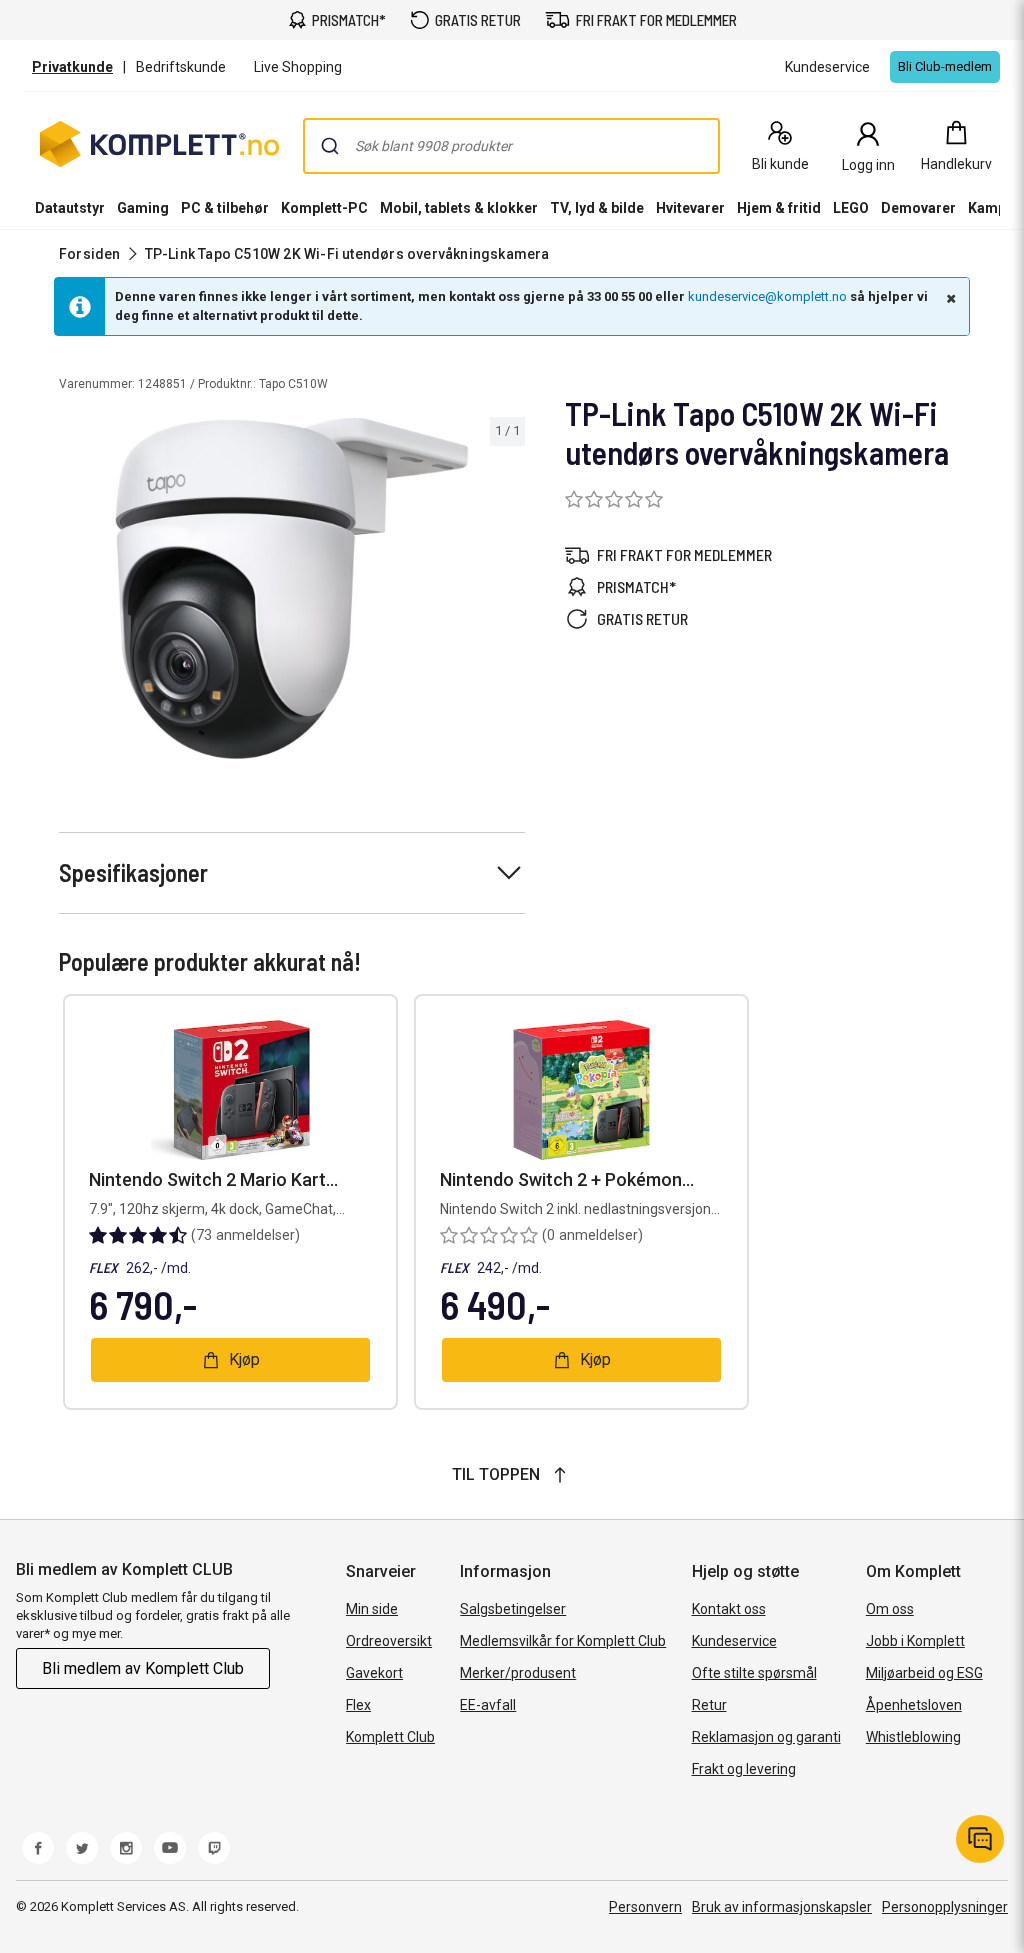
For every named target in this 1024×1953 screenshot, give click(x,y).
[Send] (330, 146)
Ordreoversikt (389, 1641)
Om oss (890, 1609)
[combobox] (511, 146)
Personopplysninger (945, 1907)
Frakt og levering (744, 1769)
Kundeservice (734, 1641)
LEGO (851, 208)
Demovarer (918, 208)
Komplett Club (390, 1737)
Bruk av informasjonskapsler (782, 1907)
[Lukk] (949, 298)
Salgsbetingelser (513, 1609)
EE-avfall (488, 1705)
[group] (292, 588)
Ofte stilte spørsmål (754, 1673)
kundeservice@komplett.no (767, 296)
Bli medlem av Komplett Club (143, 1668)
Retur (709, 1705)
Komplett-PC (324, 208)
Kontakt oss (729, 1609)
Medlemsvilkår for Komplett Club (563, 1641)
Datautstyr (70, 208)
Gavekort (374, 1673)
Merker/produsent (518, 1673)
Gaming (143, 208)
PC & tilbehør (225, 208)
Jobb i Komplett (915, 1641)
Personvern (645, 1907)
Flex (358, 1705)
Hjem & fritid (779, 208)
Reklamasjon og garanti (766, 1737)
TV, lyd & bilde (597, 208)
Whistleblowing (913, 1737)
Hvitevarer (690, 208)
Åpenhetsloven (914, 1705)
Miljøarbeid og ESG (924, 1673)
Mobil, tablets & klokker (459, 208)
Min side (372, 1609)
